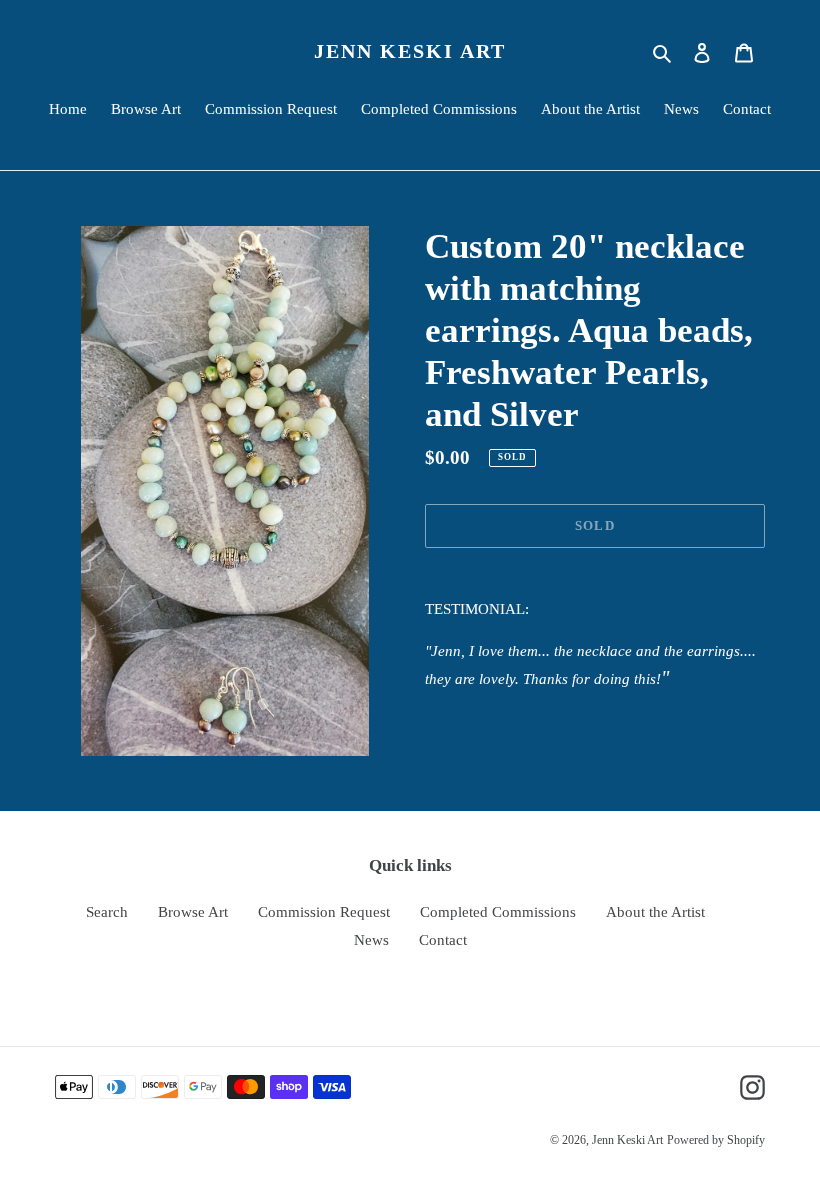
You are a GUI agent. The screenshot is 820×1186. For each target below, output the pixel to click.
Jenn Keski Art (410, 51)
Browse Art (193, 912)
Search (107, 912)
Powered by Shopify (716, 1140)
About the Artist (655, 912)
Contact (443, 940)
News (371, 940)
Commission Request (324, 912)
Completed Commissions (498, 912)
